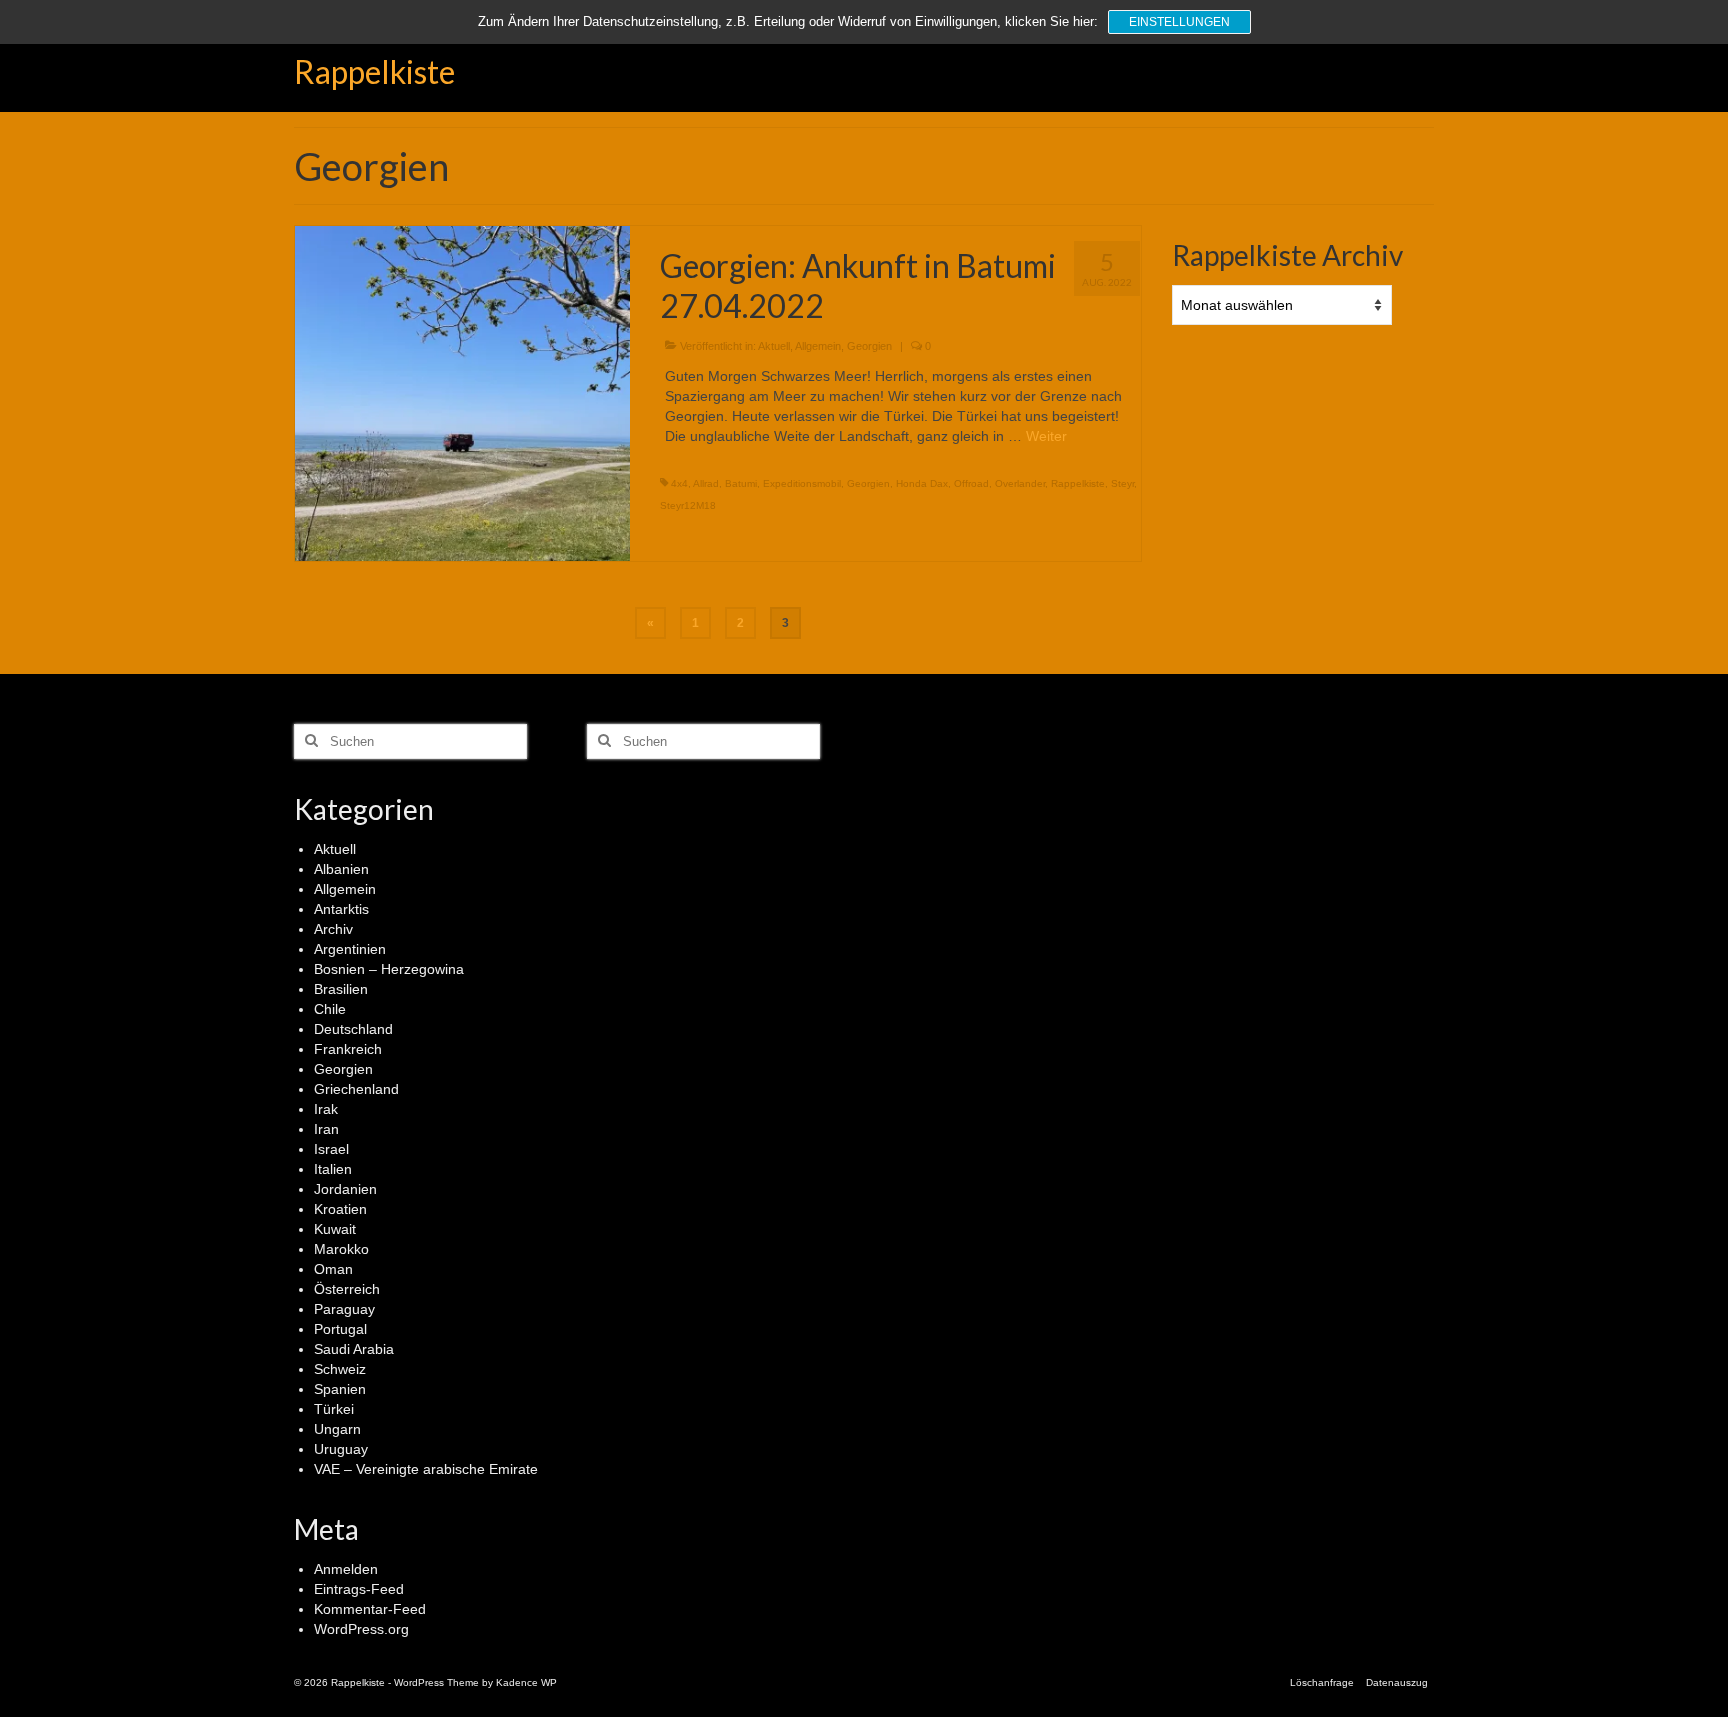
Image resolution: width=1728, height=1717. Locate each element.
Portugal (340, 1329)
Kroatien (340, 1209)
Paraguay (344, 1309)
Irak (326, 1109)
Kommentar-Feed (370, 1609)
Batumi (741, 483)
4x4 (679, 483)
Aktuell (774, 346)
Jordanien (345, 1189)
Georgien (869, 346)
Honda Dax (922, 483)
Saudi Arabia (354, 1349)
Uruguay (341, 1449)
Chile (330, 1009)
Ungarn (337, 1429)
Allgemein (818, 346)
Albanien (341, 869)
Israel (331, 1149)
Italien (333, 1169)
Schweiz (340, 1369)
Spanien (340, 1389)
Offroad (971, 483)
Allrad (706, 483)
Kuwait (335, 1229)
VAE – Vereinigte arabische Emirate (426, 1469)
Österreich (347, 1289)
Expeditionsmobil (802, 483)
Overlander (1020, 483)
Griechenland (356, 1089)
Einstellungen (1179, 22)
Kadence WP (526, 1682)
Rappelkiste (374, 71)
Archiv (333, 929)
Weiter (1046, 436)
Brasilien (341, 989)
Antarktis (341, 909)
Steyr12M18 (688, 505)
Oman (333, 1269)
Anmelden (346, 1569)
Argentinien (350, 949)
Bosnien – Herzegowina (389, 969)
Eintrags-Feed (359, 1589)
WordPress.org (361, 1629)
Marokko (341, 1249)
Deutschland (353, 1029)
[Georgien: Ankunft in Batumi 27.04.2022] (462, 392)
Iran (326, 1129)
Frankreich (348, 1049)
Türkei (334, 1409)
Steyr (1122, 483)
